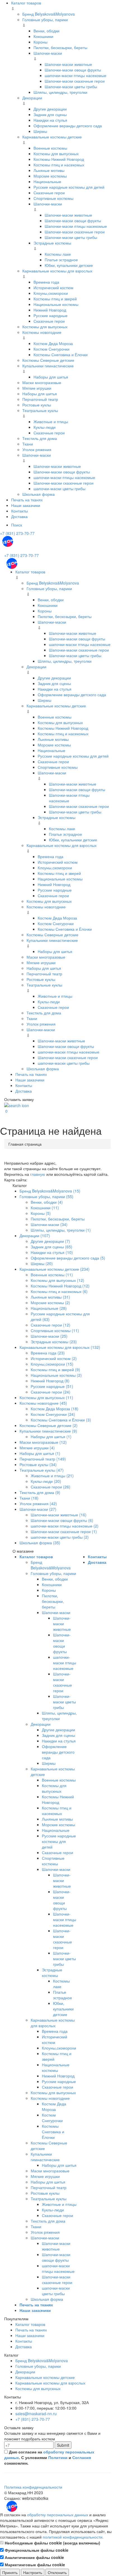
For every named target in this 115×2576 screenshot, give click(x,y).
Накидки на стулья (50, 120)
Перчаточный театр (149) (43, 1459)
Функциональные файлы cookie (36, 2550)
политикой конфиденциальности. (73, 2537)
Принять (10, 2572)
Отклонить (57, 2572)
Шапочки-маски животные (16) (59, 1515)
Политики (58, 2457)
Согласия (82, 2457)
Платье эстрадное (61, 260)
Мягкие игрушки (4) (37, 1448)
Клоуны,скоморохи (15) (52, 1364)
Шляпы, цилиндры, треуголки (60, 92)
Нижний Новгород (50, 310)
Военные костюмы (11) (52, 1275)
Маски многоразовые (42, 382)
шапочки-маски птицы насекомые (76, 75)
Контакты (20, 511)
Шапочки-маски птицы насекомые (76, 226)
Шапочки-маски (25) (49, 1336)
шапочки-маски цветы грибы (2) (60, 1537)
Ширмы (40, 131)
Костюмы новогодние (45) (43, 1403)
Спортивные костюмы (53, 198)
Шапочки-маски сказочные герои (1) (64, 1531)
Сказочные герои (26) (51, 1487)
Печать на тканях (27, 500)
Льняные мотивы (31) (50, 1297)
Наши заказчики (26, 505)
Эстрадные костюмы (52, 243)
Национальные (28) (49, 1308)
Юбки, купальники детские (69, 265)
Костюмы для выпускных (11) (46, 1397)
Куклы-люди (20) (46, 1481)
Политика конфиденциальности (33, 2487)
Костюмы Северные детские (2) (49, 1425)
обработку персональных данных (58, 2515)
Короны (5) (41, 1213)
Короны (40, 42)
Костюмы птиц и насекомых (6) (59, 1291)
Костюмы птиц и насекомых (59, 165)
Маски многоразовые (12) (43, 1442)
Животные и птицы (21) (52, 1476)
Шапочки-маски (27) (38, 1509)
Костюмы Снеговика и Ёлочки (61, 355)
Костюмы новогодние (42, 332)
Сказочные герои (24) (51, 1392)
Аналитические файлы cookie (34, 2557)
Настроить (33, 2572)
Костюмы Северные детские (48, 360)
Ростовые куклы (37, 405)
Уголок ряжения (37, 449)
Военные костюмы (50, 148)
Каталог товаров (26, 3)
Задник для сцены (50, 114)
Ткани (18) (29, 1498)
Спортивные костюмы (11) (55, 1330)
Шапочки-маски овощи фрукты (73, 70)
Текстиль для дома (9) (40, 1492)
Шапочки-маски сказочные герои (75, 81)
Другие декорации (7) (50, 1241)
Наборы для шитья (51, 377)
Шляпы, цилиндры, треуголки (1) (61, 1230)
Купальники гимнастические (48, 366)
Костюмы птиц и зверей (55, 299)
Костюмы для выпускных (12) (57, 1280)
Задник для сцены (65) (51, 1247)
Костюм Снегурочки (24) (53, 1414)
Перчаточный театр (40, 399)
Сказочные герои (49, 193)
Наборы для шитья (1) (51, 1437)
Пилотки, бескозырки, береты (60, 47)
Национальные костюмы (56, 304)
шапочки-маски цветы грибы (59, 489)
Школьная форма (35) (40, 1543)
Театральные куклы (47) (42, 1470)
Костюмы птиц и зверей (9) (55, 1370)
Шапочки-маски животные (68, 64)
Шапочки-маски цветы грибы (71, 87)
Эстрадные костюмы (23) (54, 1342)
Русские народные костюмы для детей (69, 187)
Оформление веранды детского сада (68, 126)
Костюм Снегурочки (51, 349)
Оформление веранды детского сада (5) (68, 1258)
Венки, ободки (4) (47, 1202)
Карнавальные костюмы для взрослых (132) (60, 1347)
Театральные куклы (40, 410)
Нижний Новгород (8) (50, 1381)
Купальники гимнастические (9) (48, 1431)
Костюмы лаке (58, 254)
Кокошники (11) (45, 1208)
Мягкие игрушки (37, 388)
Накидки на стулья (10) (52, 1252)
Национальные (47, 181)
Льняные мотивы (49, 170)
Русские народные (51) (52, 1386)
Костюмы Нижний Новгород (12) (60, 1286)
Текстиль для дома (40, 438)
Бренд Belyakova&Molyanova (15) (50, 1191)
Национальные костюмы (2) (56, 1375)
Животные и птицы (51, 422)
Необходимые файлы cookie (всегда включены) (52, 2543)
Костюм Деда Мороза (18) (55, 1409)
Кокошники (43, 36)
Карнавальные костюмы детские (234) (55, 1269)
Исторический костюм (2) (54, 1358)
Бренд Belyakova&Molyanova (49, 14)
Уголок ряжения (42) (38, 1504)
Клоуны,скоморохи (51, 293)
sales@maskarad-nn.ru (36, 2414)
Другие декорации (50, 109)
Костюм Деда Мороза (53, 343)
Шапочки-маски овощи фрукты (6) (62, 1520)
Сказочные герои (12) (51, 1325)
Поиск (17, 525)
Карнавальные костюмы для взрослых (57, 271)
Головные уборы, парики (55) (46, 1196)
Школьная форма (39, 494)
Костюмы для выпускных (56, 154)
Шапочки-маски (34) (49, 1224)
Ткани (28, 444)
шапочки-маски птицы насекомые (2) (65, 1526)
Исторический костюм (53, 288)
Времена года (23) (48, 1353)
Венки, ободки (46, 31)
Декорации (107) (35, 1236)
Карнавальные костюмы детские (52, 137)
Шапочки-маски (48, 53)
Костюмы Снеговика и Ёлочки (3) (61, 1420)
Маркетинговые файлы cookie (34, 2565)
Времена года (46, 282)
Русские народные (51, 315)
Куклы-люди (45, 427)
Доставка (19, 516)
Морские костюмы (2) (50, 1303)
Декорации (32, 98)
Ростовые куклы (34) (38, 1464)
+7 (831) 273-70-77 (17, 533)
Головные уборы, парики (45, 20)
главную (38, 1174)
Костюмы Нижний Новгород (59, 159)
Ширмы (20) (42, 1263)
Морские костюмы (50, 176)
